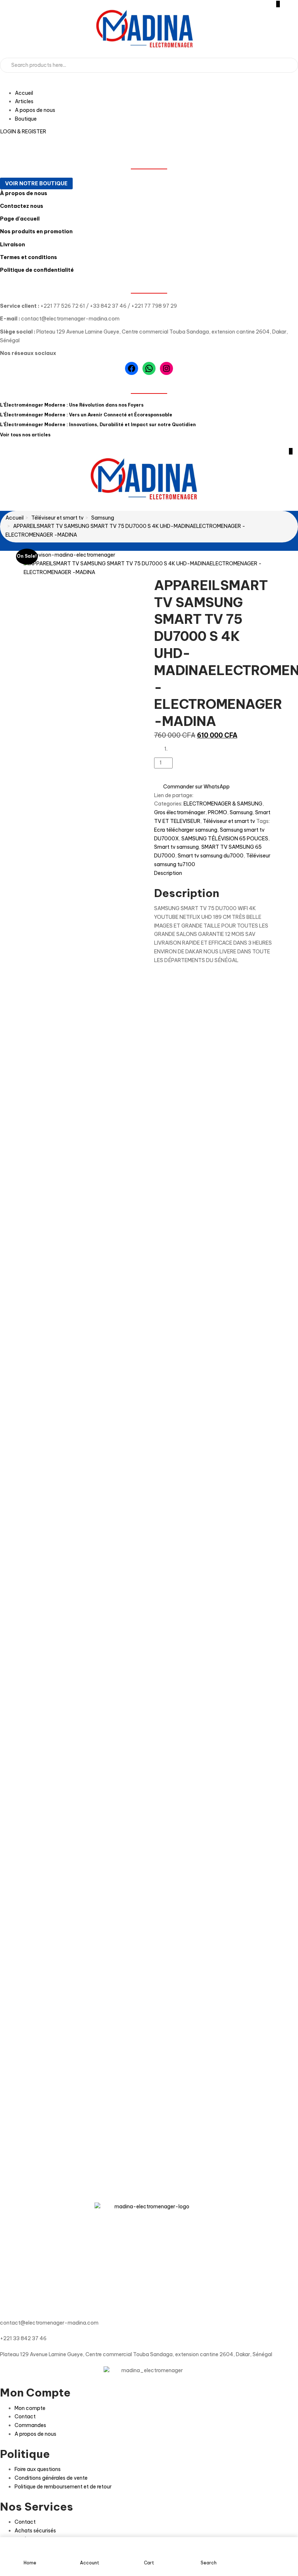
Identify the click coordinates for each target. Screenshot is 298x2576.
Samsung (103, 518)
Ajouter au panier (203, 763)
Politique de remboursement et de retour (63, 2487)
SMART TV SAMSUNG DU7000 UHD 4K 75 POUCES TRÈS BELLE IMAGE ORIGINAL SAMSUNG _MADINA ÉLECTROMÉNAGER (199, 1217)
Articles (24, 101)
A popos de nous (35, 110)
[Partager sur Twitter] (202, 795)
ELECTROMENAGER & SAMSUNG (223, 804)
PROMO (218, 812)
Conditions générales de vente (51, 2478)
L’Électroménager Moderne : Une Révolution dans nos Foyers (72, 405)
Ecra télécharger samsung (186, 830)
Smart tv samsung (176, 847)
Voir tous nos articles (25, 435)
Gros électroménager (180, 812)
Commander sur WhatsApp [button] (196, 787)
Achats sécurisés (35, 2531)
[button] (291, 451)
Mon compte (30, 2408)
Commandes (30, 2425)
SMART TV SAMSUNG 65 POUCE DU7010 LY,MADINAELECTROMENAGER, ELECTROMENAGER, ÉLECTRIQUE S (226, 2107)
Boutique (26, 119)
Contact (25, 2416)
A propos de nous (35, 2434)
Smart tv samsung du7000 (211, 856)
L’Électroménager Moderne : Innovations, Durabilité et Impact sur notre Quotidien (98, 425)
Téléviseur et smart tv (57, 518)
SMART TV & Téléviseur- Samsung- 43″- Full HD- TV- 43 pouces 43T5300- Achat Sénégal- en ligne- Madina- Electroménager (53, 1846)
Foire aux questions (38, 2469)
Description (168, 873)
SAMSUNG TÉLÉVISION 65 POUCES (225, 839)
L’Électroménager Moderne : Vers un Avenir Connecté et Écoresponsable (86, 415)
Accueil (24, 93)
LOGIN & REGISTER (23, 132)
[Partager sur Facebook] (197, 795)
